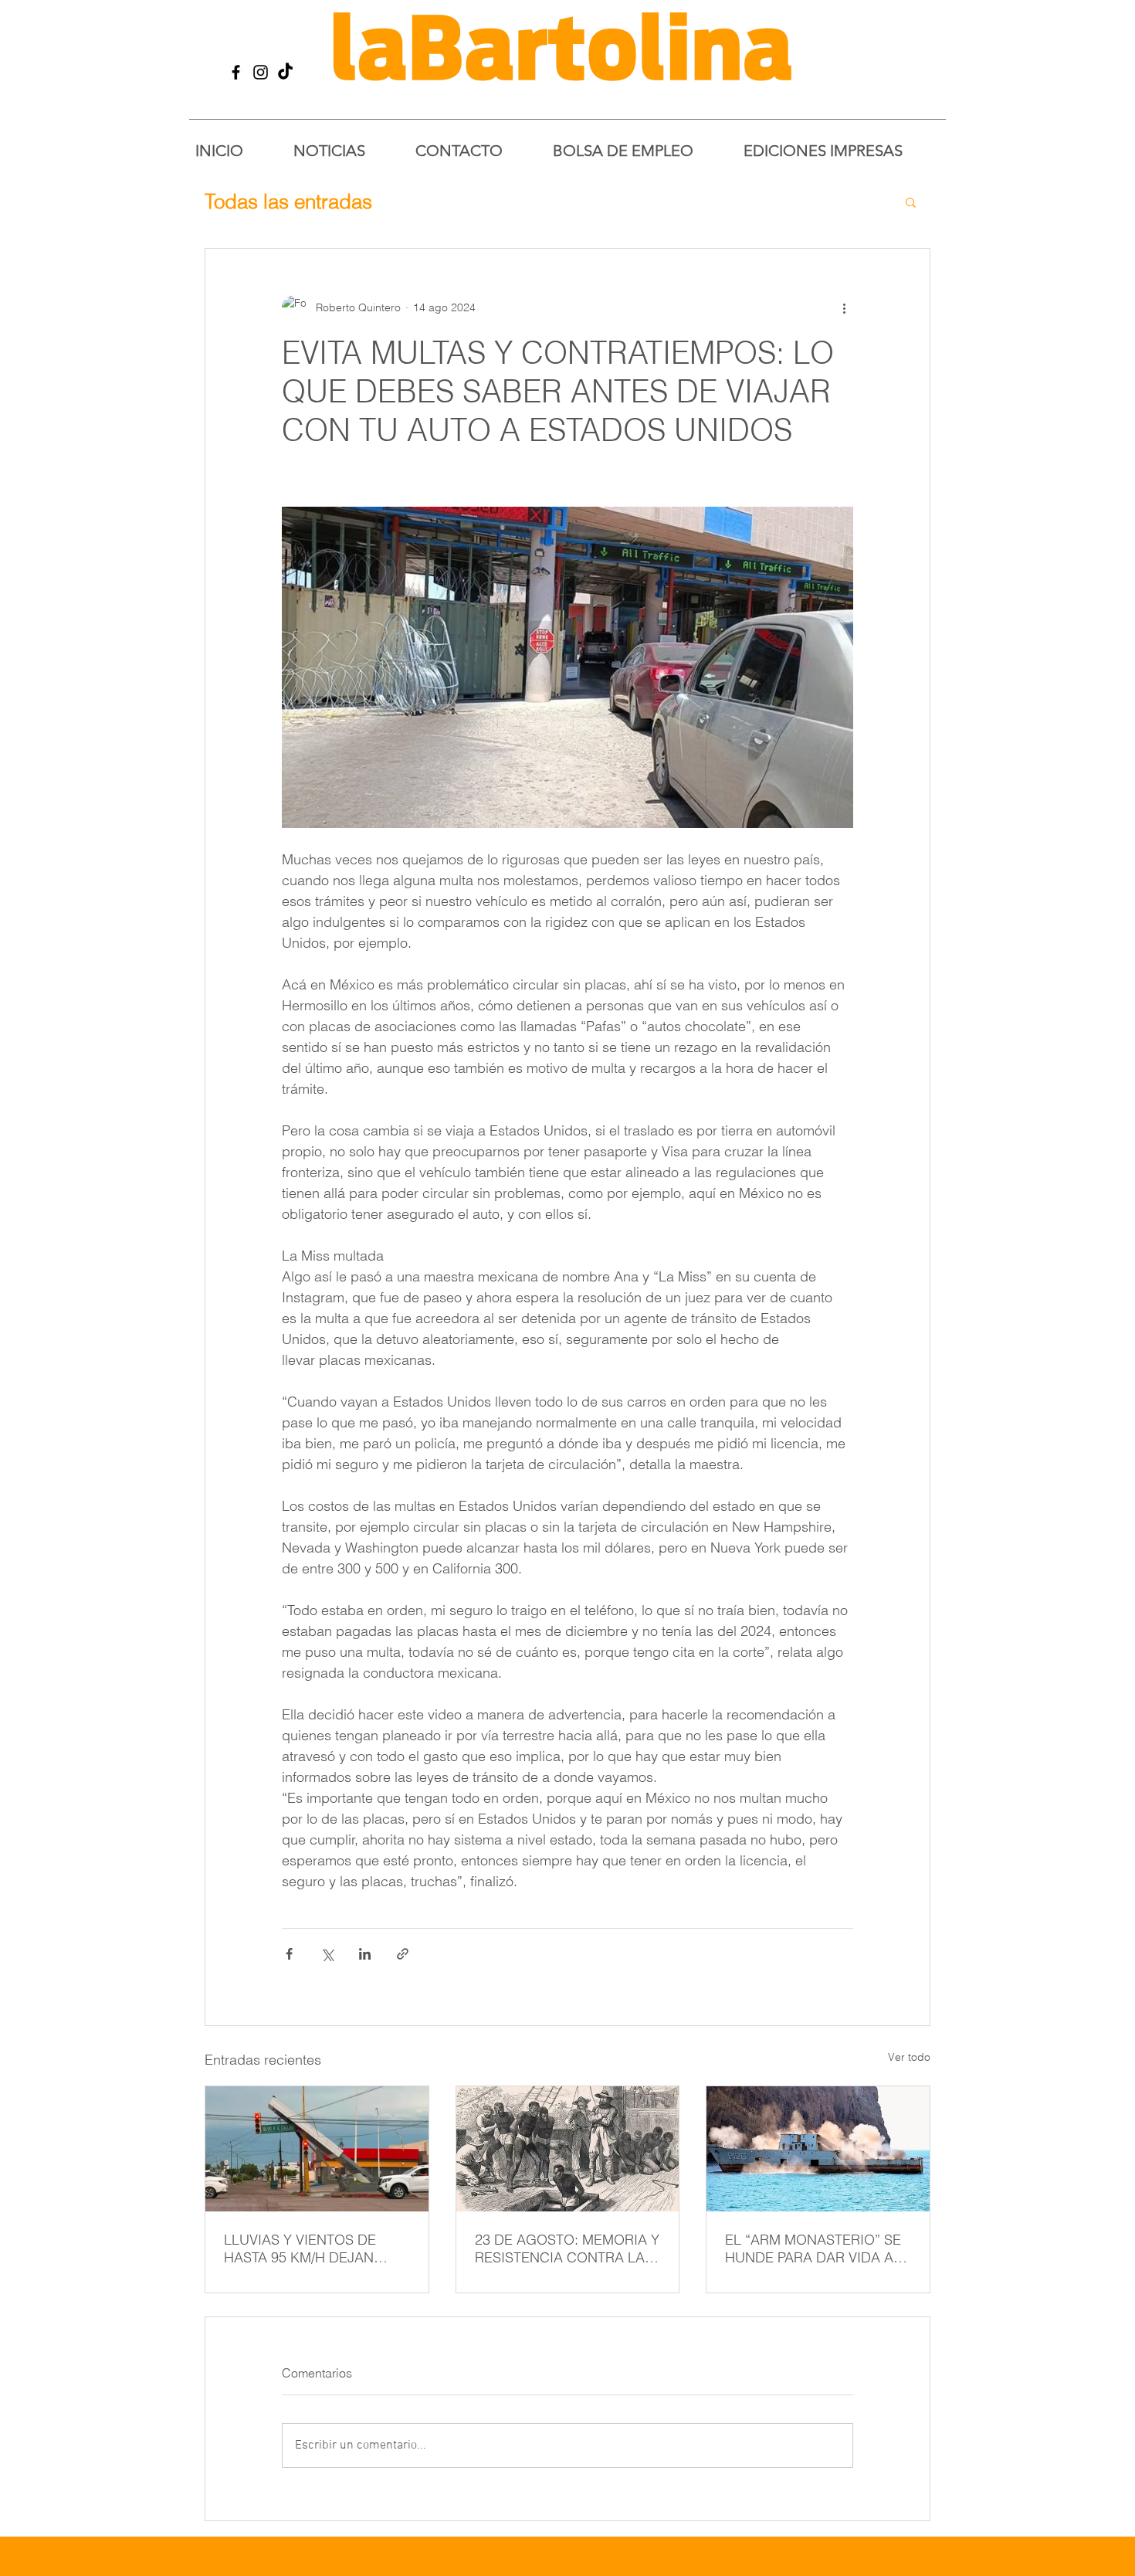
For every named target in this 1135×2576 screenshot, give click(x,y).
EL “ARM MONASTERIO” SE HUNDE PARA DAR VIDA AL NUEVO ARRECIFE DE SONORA (813, 2248)
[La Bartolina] (236, 72)
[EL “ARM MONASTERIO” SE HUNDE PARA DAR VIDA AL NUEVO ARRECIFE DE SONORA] (818, 2149)
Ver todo (909, 2057)
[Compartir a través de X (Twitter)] (327, 1954)
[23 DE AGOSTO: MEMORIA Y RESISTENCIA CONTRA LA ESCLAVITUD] (568, 2149)
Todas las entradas (288, 202)
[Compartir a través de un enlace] (403, 1954)
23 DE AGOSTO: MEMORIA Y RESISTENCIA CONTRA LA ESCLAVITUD (567, 2248)
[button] (911, 202)
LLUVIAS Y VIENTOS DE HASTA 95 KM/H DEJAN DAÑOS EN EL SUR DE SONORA (300, 2248)
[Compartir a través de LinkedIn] (365, 1954)
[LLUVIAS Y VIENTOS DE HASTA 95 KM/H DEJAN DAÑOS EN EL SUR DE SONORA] (317, 2149)
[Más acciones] (844, 307)
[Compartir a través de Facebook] (289, 1954)
